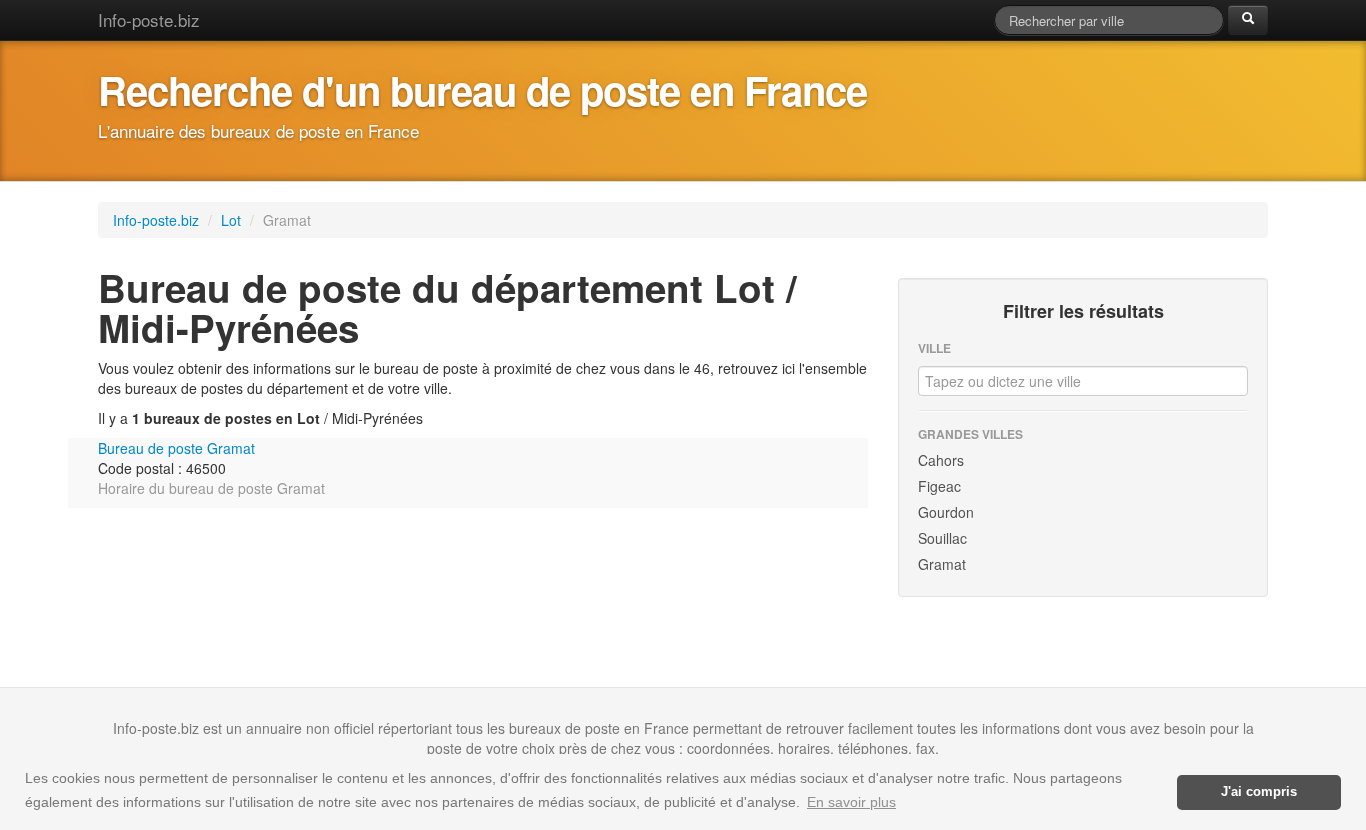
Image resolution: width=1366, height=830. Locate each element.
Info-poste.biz (149, 19)
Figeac (939, 486)
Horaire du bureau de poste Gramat (211, 488)
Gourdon (946, 512)
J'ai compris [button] (1259, 792)
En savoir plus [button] (851, 802)
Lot (233, 220)
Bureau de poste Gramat (176, 448)
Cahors (941, 460)
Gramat (942, 564)
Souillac (942, 538)
